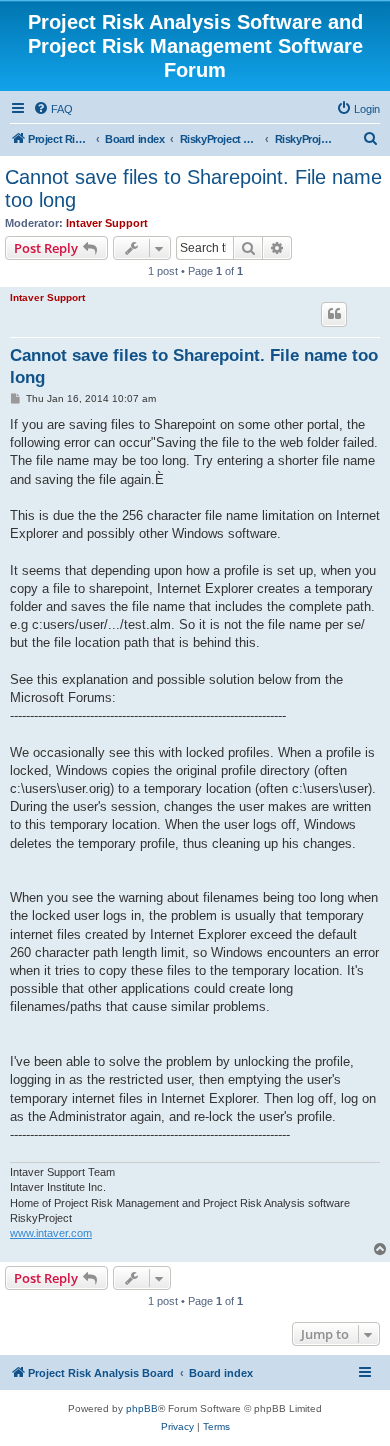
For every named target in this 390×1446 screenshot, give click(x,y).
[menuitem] (53, 109)
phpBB (142, 1408)
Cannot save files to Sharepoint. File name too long (193, 188)
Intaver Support (107, 223)
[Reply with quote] (334, 314)
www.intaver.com (51, 1233)
